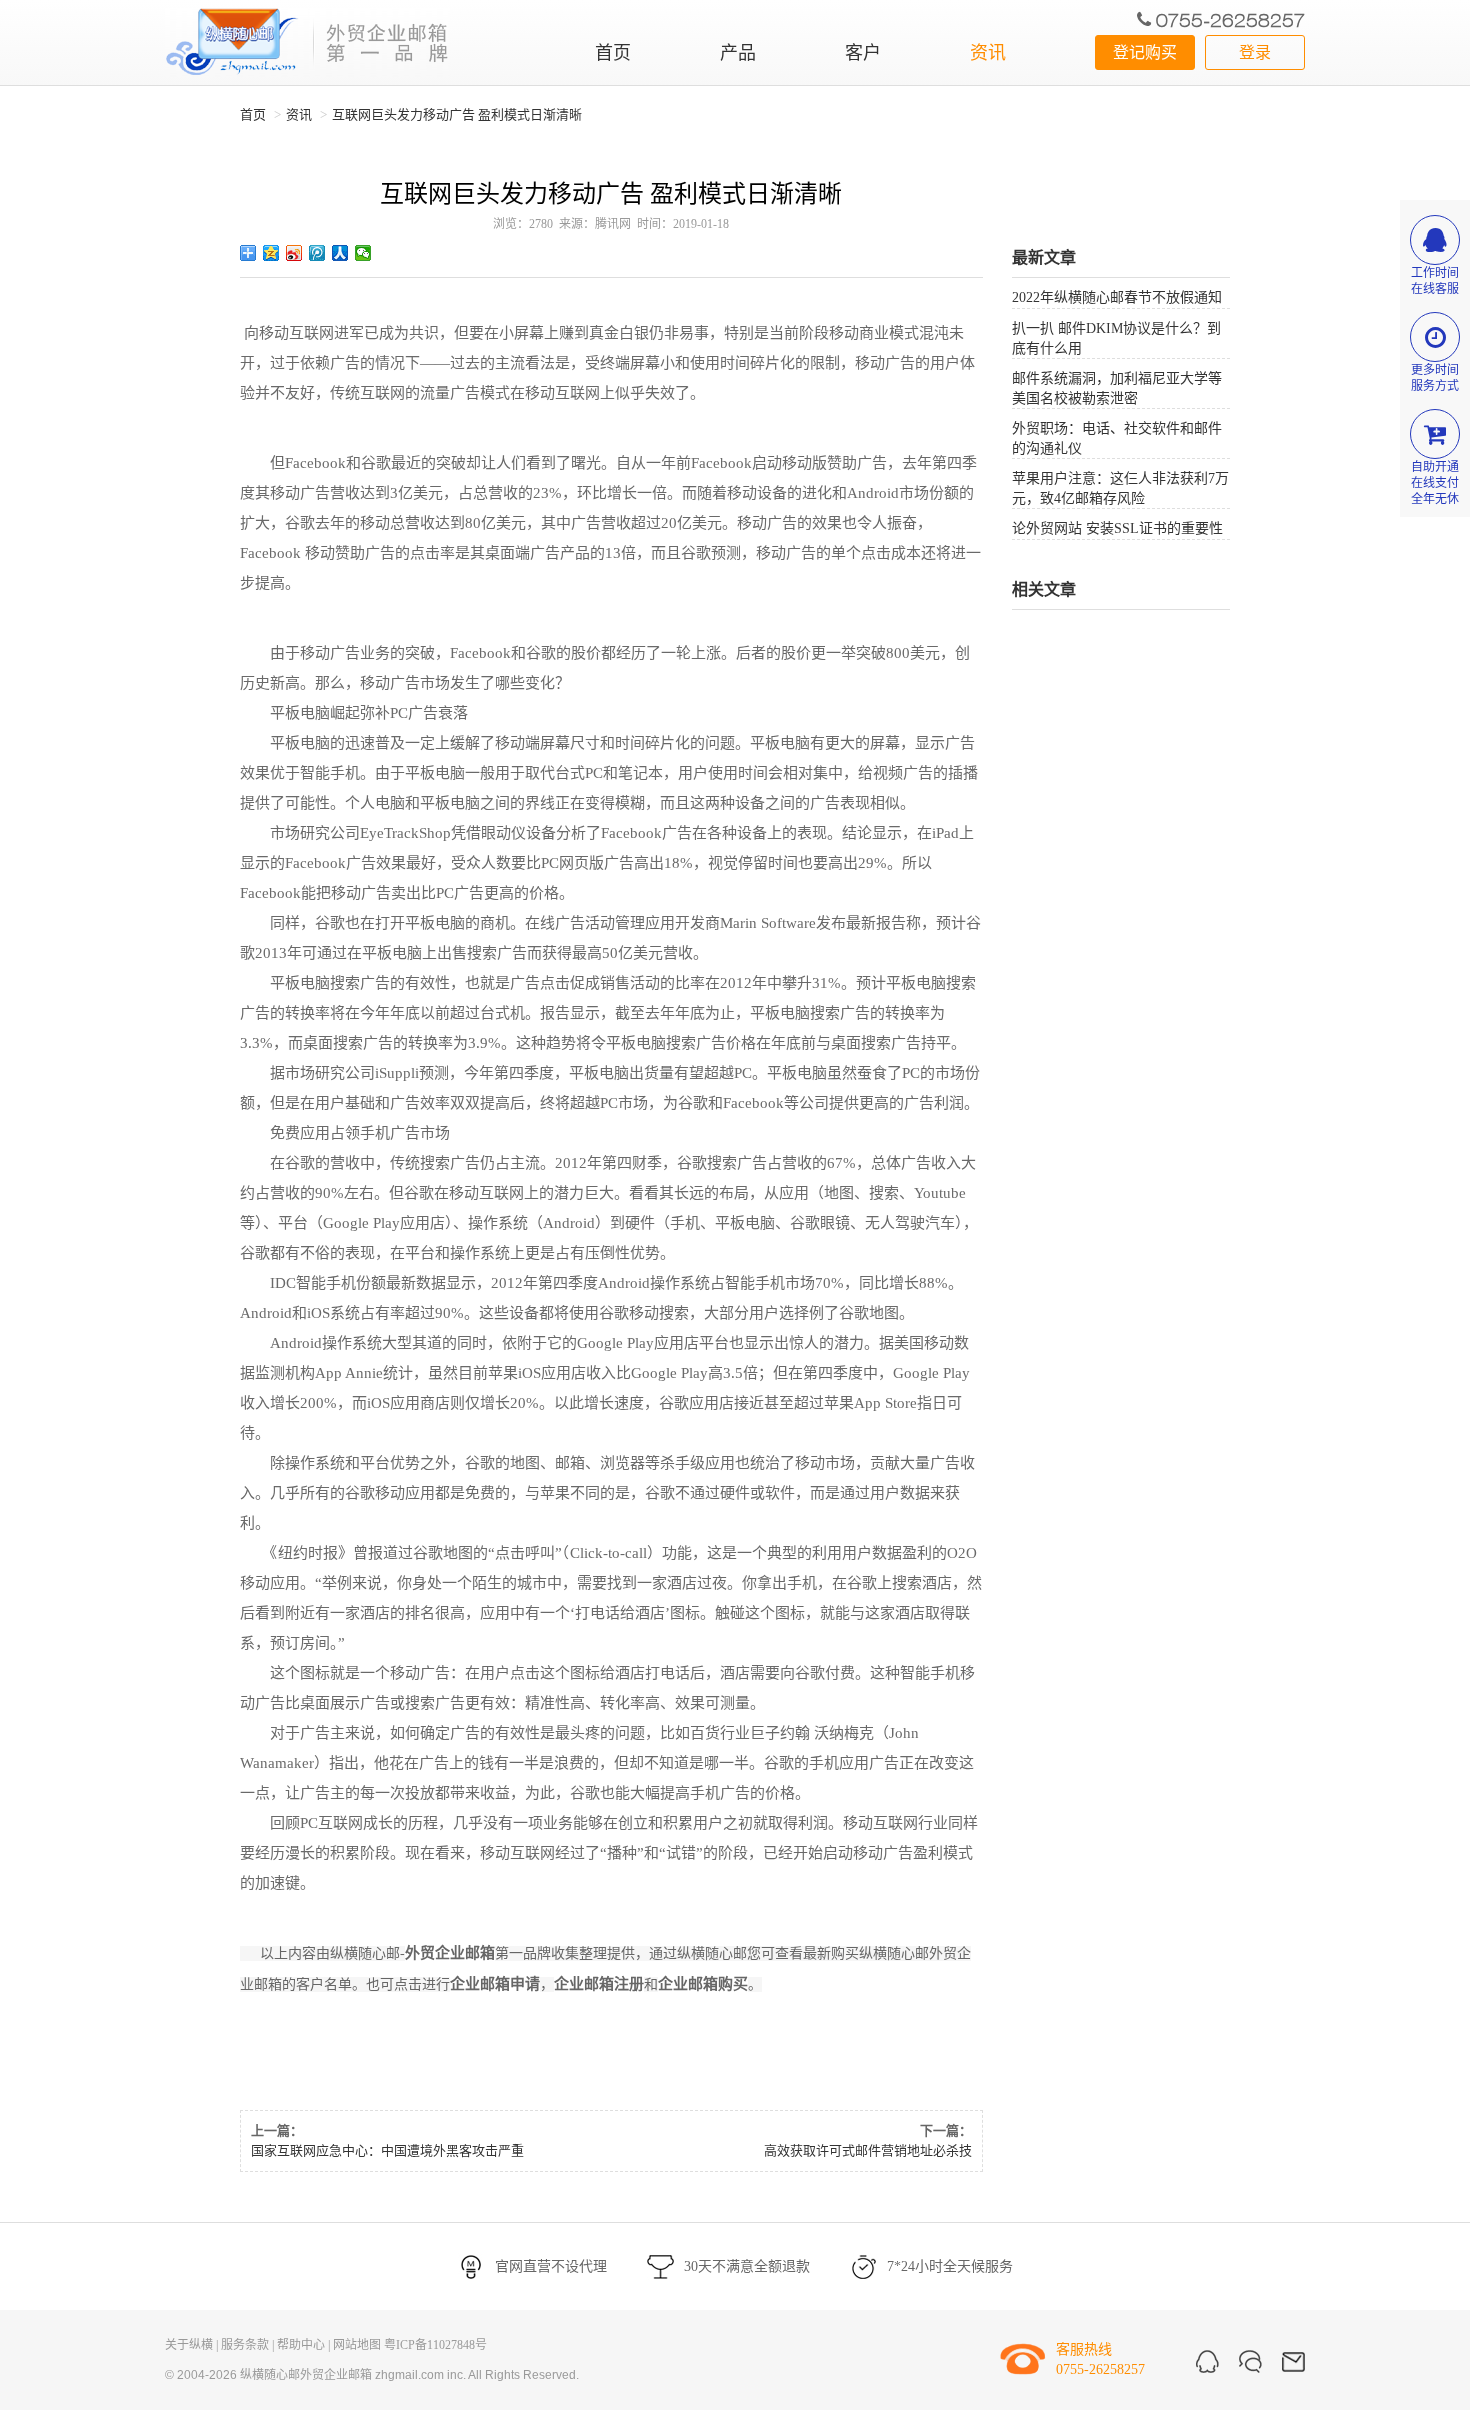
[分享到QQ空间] (271, 253)
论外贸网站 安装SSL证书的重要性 (1117, 528)
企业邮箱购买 (703, 1984)
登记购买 (1145, 52)
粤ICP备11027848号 (435, 2345)
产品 (738, 53)
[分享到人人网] (340, 253)
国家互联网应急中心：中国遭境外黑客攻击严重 (387, 2150)
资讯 (988, 53)
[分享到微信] (363, 253)
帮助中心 (301, 2345)
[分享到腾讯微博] (317, 253)
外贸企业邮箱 (450, 1953)
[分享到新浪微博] (294, 253)
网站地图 (357, 2345)
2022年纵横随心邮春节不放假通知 (1117, 297)
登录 (1255, 52)
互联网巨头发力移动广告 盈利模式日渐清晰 (457, 114)
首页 (613, 53)
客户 (863, 53)
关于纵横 (189, 2345)
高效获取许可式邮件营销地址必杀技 (868, 2150)
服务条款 (245, 2345)
